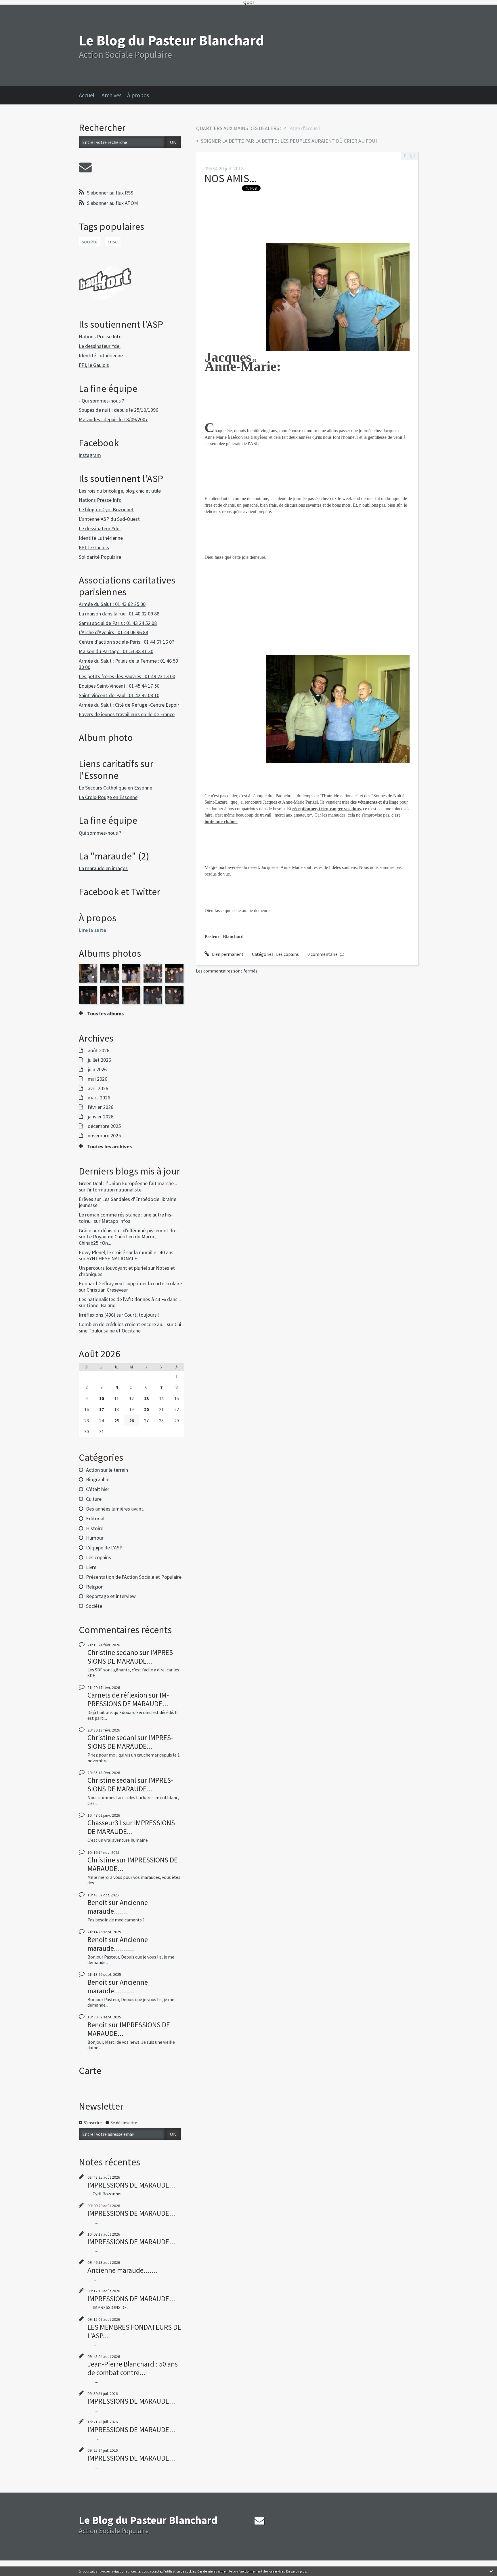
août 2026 (99, 1050)
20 (146, 1409)
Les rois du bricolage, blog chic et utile (120, 491)
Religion (95, 1587)
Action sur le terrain (107, 1470)
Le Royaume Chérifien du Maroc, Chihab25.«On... (117, 1240)
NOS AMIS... (231, 178)
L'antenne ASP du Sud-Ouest (109, 519)
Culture (94, 1499)
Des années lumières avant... (116, 1509)
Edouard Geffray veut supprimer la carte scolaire (130, 1283)
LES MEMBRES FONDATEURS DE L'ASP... (134, 2331)
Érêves (86, 1199)
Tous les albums (105, 1014)
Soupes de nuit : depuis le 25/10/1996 (118, 410)
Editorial (95, 1518)
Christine (101, 1860)
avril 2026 (98, 1088)
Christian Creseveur (107, 1290)
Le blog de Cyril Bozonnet (106, 509)
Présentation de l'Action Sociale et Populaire (134, 1577)
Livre (91, 1567)
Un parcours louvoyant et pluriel (113, 1268)
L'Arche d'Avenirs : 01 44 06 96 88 (113, 632)
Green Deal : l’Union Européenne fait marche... (128, 1183)
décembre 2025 (104, 1126)
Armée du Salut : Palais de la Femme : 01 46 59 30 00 (128, 664)
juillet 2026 (99, 1060)
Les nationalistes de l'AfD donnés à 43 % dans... (130, 1299)
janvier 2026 (101, 1117)
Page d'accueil (304, 128)
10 (102, 1398)
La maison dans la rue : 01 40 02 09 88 (119, 614)
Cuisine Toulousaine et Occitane (131, 1327)
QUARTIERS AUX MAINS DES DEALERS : (239, 128)
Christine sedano (113, 1652)
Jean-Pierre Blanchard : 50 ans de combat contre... (133, 2368)
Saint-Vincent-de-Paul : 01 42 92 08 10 (119, 695)
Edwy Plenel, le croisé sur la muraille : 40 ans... (128, 1252)
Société (94, 1606)
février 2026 (101, 1107)
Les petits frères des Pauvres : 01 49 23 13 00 (127, 676)
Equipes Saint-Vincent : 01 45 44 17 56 (119, 686)
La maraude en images (103, 868)
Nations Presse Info (100, 336)
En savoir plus (296, 2571)
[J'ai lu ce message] (491, 2571)
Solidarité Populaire (100, 557)
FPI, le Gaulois (94, 365)
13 (146, 1398)
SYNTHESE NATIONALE (112, 1258)
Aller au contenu (19, 10)
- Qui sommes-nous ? (101, 401)
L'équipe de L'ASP (104, 1548)
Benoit (97, 1902)
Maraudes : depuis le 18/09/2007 (113, 419)
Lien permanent (227, 954)
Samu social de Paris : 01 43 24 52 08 (118, 623)
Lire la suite (92, 930)
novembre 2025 (104, 1136)
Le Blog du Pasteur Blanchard (171, 40)
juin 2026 (97, 1069)
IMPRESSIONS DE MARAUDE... (131, 1657)
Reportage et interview (111, 1596)
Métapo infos (116, 1221)
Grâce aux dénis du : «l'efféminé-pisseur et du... (129, 1230)
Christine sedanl (112, 1738)
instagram (90, 455)
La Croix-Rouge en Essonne (108, 797)
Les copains (99, 1557)
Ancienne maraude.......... (118, 1944)
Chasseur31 (105, 1823)
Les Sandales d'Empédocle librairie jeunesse (128, 1202)
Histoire (95, 1528)
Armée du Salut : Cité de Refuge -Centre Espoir (129, 705)
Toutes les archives (109, 1147)
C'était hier (98, 1489)
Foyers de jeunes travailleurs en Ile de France (127, 714)
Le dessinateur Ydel (100, 346)
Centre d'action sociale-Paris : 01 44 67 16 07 (127, 642)
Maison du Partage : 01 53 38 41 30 (116, 651)
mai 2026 (98, 1079)
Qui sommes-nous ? (100, 833)
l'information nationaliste (114, 1190)
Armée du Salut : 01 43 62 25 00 (112, 604)
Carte (90, 2070)
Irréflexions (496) (97, 1315)
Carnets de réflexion (117, 1695)
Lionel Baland (101, 1305)
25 (116, 1420)
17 (102, 1409)
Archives (111, 95)
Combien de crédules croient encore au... (122, 1324)
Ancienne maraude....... (118, 1907)
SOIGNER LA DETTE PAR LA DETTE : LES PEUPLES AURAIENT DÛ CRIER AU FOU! (289, 141)
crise (113, 242)
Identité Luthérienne (101, 355)
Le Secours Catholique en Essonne (115, 788)
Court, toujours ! (142, 1315)
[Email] (85, 167)
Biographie (98, 1479)
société (90, 242)
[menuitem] (90, 95)
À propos (138, 95)
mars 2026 (99, 1098)
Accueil (87, 95)
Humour (95, 1538)
